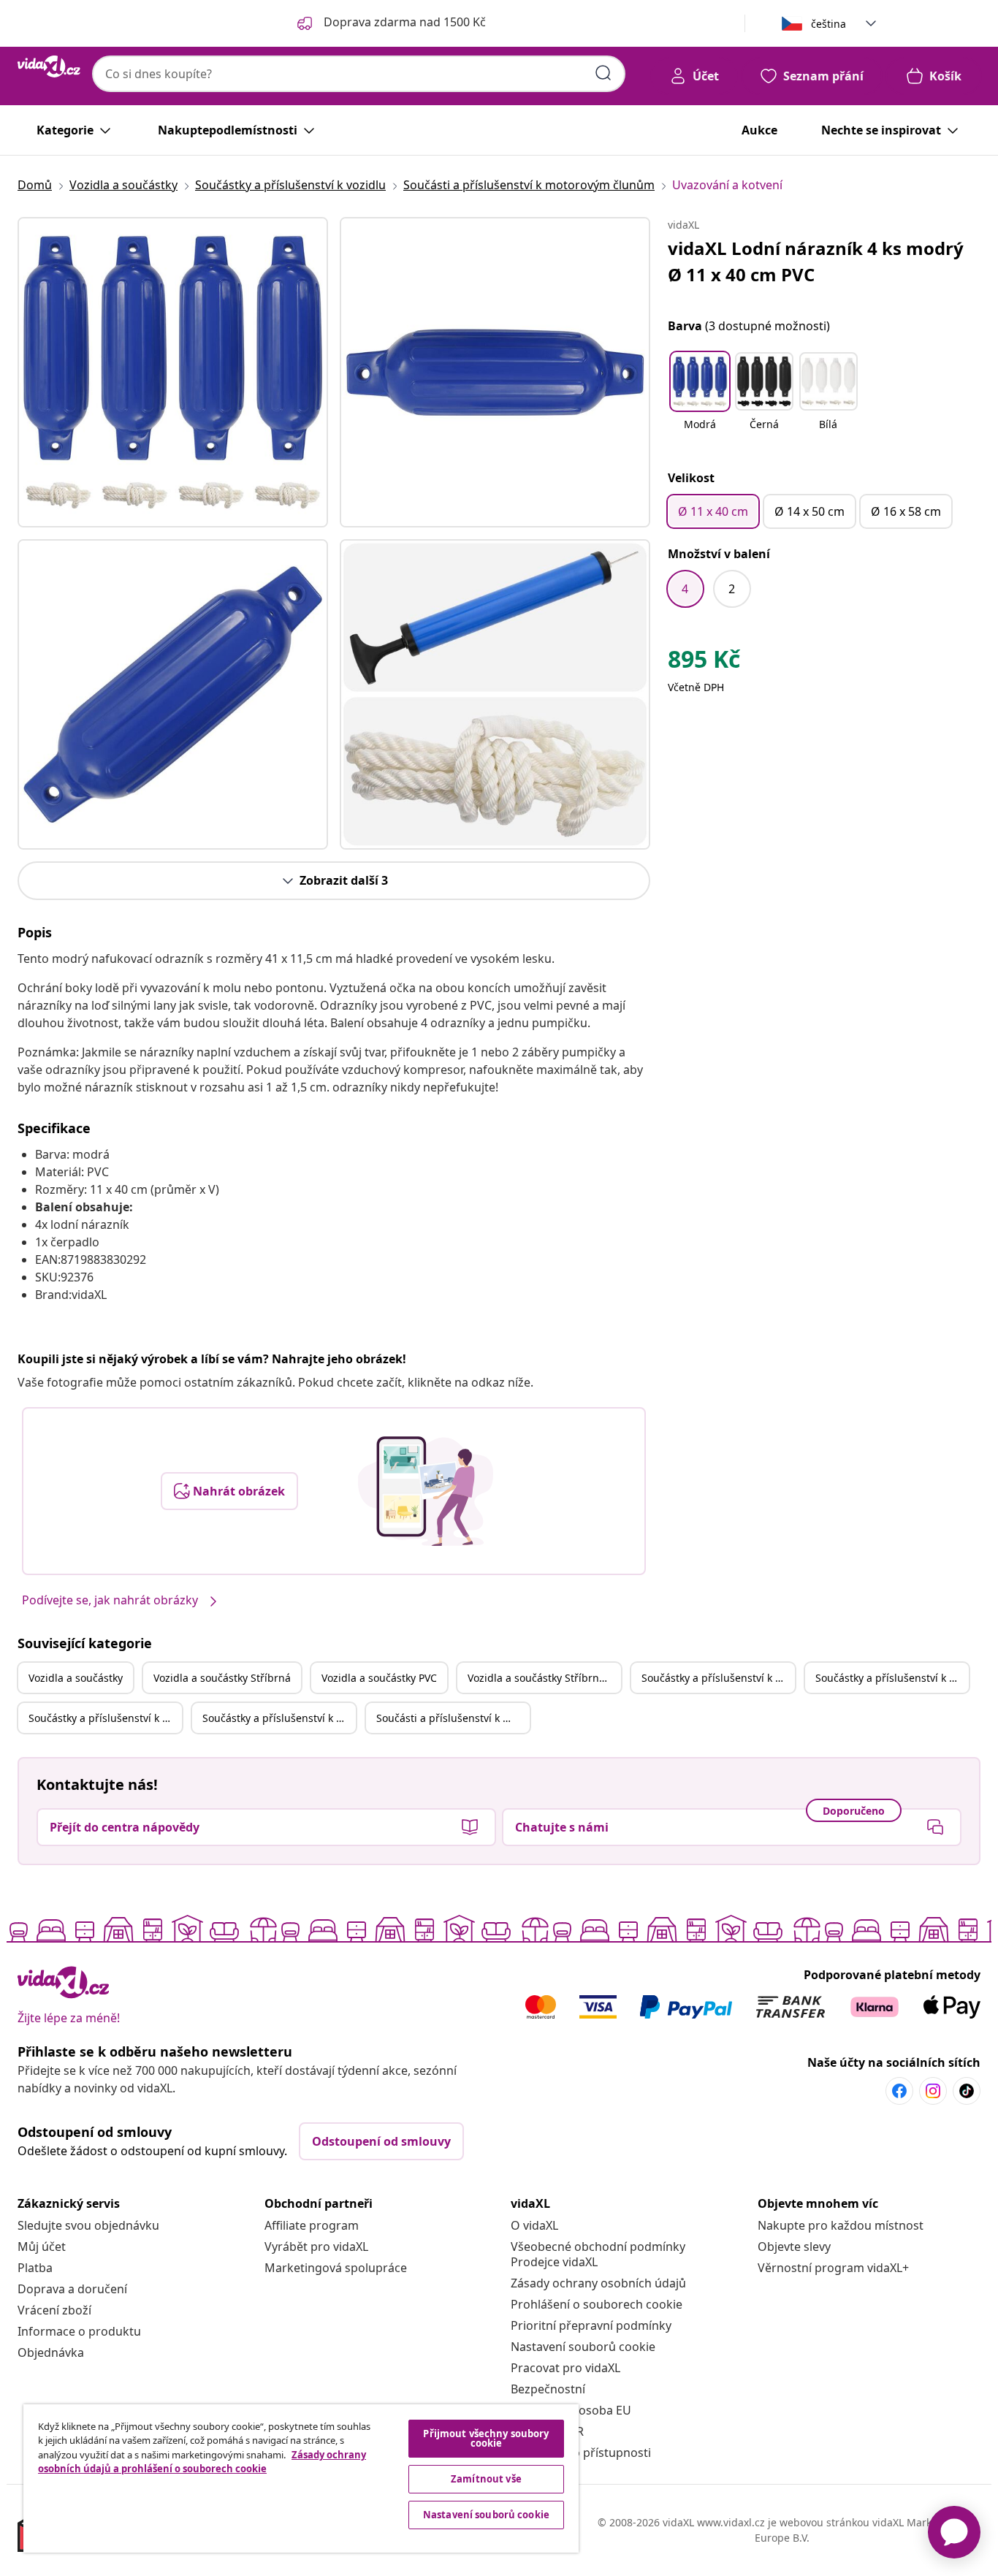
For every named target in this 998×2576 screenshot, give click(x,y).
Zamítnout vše (486, 2479)
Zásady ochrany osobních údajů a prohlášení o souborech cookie (202, 2462)
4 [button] (685, 589)
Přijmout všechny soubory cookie (486, 2438)
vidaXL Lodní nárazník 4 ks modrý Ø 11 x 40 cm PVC (816, 261)
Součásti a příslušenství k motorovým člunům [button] (453, 1718)
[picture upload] (426, 1491)
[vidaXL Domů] (49, 66)
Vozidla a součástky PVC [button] (379, 1678)
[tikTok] (967, 2091)
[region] (301, 2478)
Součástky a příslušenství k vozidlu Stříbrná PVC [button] (279, 1718)
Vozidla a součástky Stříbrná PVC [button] (544, 1678)
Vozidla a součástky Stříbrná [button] (222, 1678)
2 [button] (732, 589)
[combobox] (359, 74)
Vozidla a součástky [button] (76, 1678)
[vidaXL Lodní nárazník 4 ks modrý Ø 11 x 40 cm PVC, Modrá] (173, 372)
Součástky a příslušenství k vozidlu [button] (718, 1678)
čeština (829, 24)
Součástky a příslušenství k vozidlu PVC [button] (105, 1718)
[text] (704, 663)
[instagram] (933, 2091)
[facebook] (899, 2091)
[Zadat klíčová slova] (603, 73)
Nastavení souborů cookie (583, 2347)
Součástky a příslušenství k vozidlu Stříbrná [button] (892, 1678)
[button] (700, 400)
